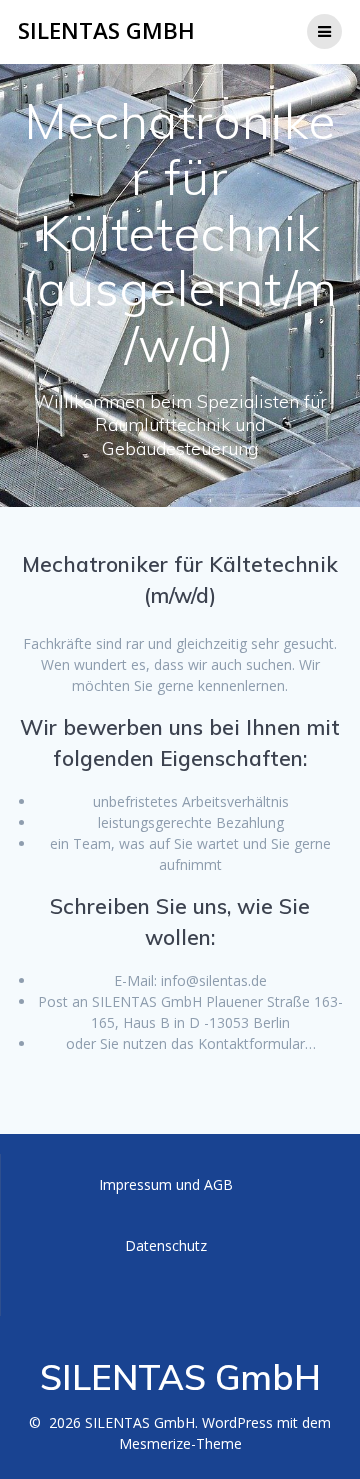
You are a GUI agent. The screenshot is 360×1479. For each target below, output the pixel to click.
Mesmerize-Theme (180, 1443)
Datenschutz (166, 1245)
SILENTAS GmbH (106, 31)
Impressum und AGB (166, 1184)
